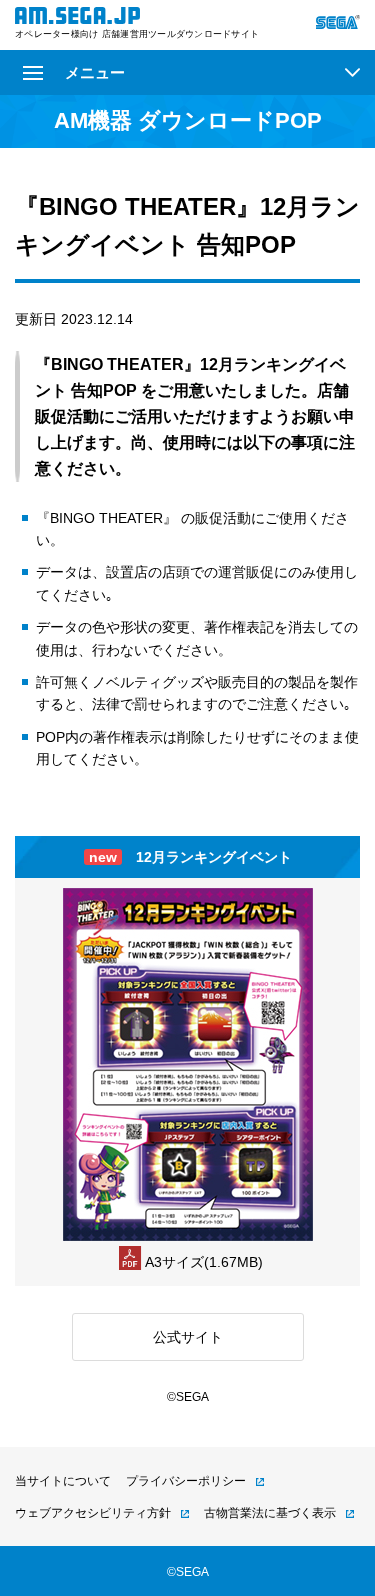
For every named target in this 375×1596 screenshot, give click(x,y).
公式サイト (188, 1337)
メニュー (95, 72)
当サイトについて (63, 1481)
